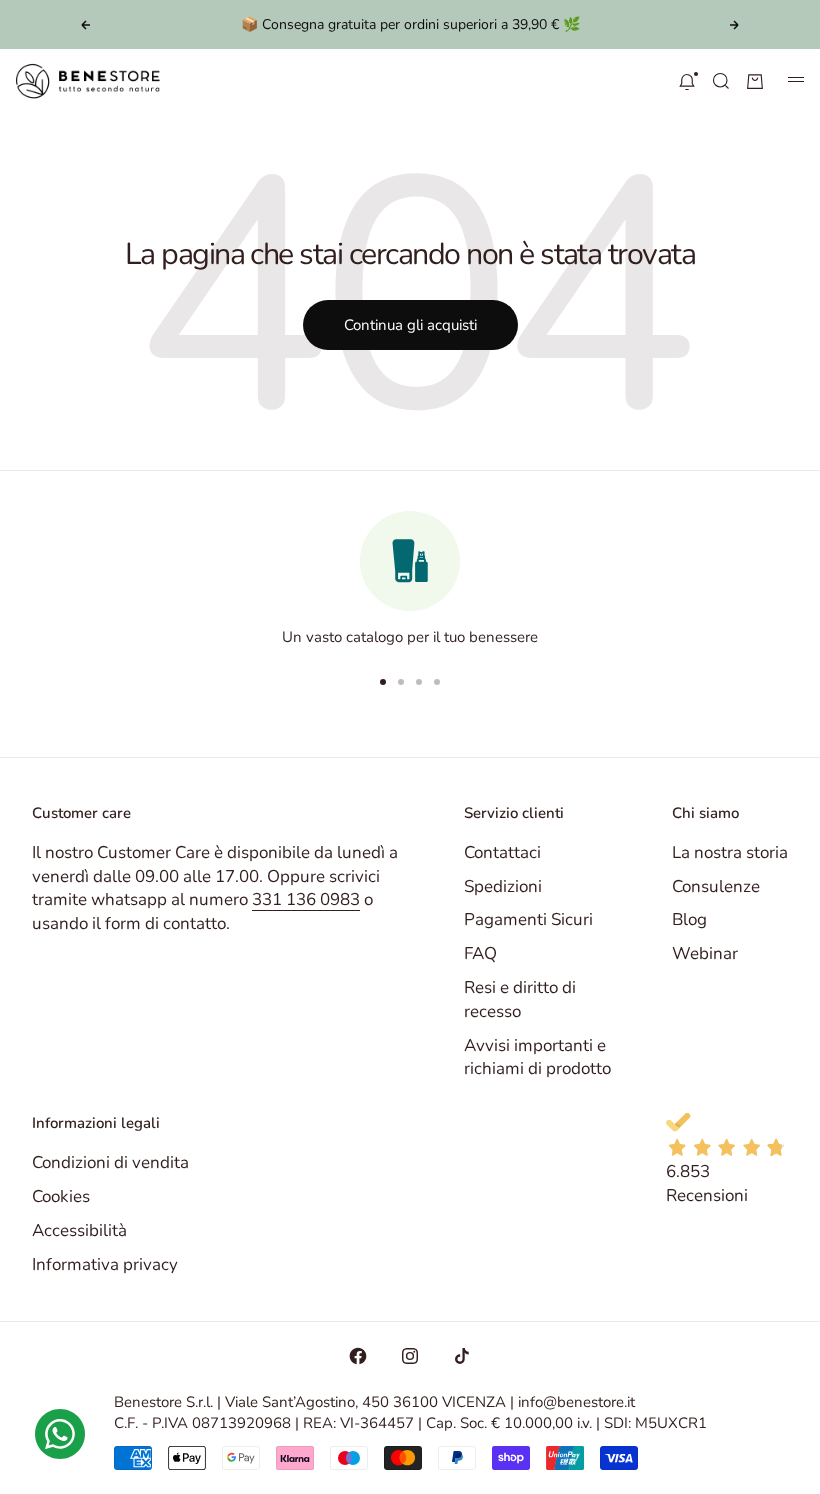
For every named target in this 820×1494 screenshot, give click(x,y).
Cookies (61, 1196)
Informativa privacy (105, 1264)
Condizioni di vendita (110, 1162)
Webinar (705, 953)
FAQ (480, 953)
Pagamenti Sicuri (528, 919)
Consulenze (716, 886)
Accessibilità (79, 1230)
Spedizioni (503, 886)
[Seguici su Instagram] (410, 1356)
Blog (689, 919)
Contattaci (502, 852)
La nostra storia (730, 852)
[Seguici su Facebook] (358, 1356)
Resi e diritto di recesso (520, 999)
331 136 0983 (306, 899)
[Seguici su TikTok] (462, 1356)
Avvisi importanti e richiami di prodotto (537, 1057)
